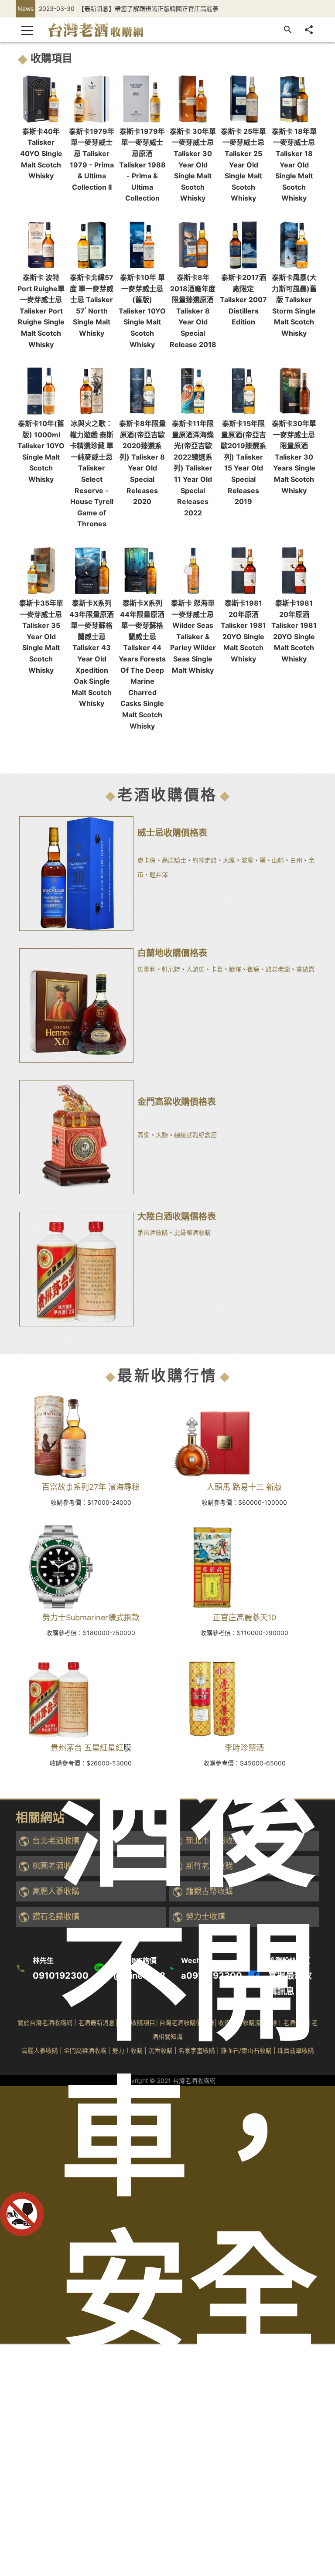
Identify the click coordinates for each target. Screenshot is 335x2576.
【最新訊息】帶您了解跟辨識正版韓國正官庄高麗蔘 (148, 9)
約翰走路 (205, 860)
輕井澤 (159, 874)
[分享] (309, 30)
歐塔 (235, 969)
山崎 (278, 860)
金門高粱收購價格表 (177, 1102)
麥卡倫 (147, 860)
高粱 (144, 1135)
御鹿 (253, 969)
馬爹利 (147, 969)
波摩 (247, 860)
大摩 (229, 860)
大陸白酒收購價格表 (177, 1216)
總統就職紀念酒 (195, 1135)
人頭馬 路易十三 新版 (244, 1487)
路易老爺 (278, 969)
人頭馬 (195, 969)
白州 (296, 860)
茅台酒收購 (153, 1232)
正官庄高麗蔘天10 (244, 1617)
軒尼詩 (171, 969)
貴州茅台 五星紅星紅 (87, 1748)
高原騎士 (174, 860)
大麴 (162, 1135)
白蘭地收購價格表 (172, 953)
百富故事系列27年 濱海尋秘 (91, 1487)
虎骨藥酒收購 (192, 1232)
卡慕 (217, 969)
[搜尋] (288, 30)
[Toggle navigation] (27, 30)
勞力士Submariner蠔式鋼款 (91, 1617)
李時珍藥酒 (244, 1748)
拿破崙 (305, 969)
